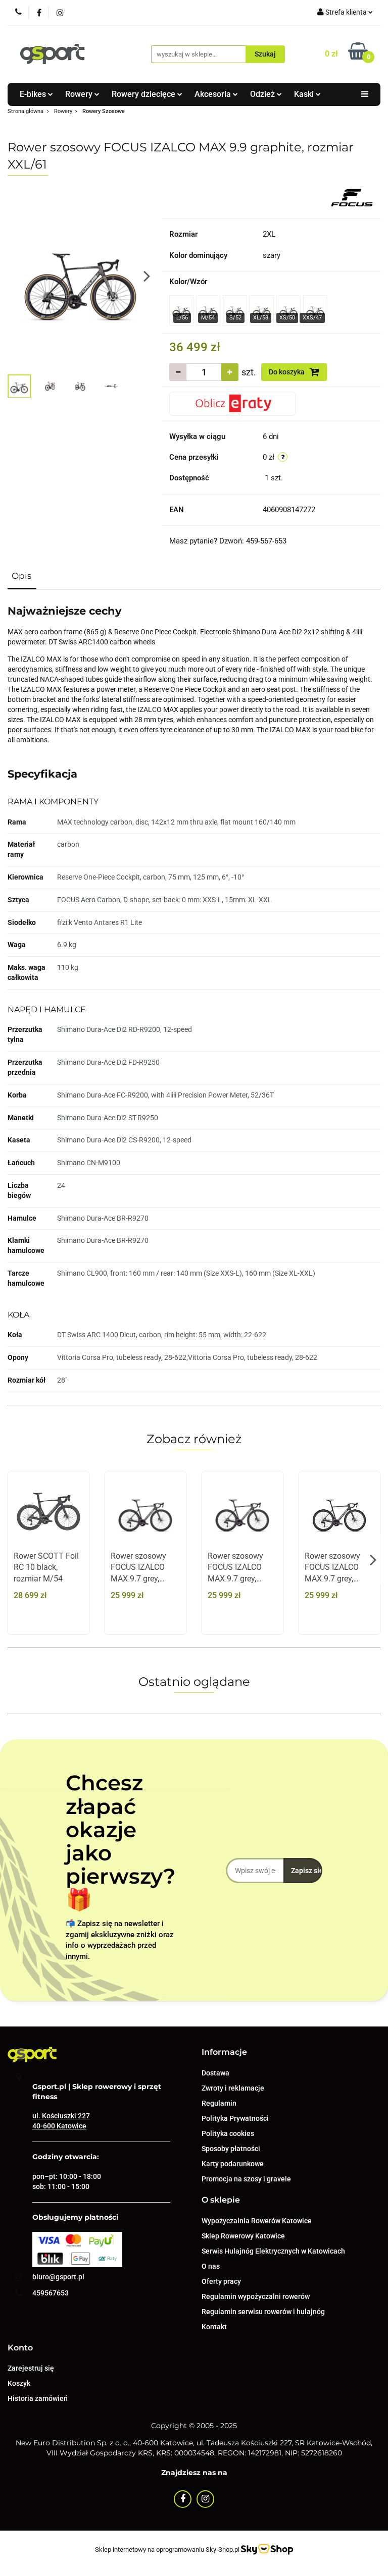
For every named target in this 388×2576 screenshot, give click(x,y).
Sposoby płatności (231, 2149)
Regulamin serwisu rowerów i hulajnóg (263, 2312)
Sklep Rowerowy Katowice (243, 2236)
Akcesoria (214, 94)
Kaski (305, 94)
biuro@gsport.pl (58, 2277)
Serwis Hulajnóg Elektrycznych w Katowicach (273, 2251)
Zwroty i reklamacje (233, 2088)
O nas (211, 2266)
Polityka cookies (228, 2133)
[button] (224, 2052)
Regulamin (219, 2103)
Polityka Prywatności (235, 2118)
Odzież (263, 94)
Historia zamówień (38, 2398)
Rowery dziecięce (144, 94)
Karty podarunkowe (233, 2164)
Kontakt (214, 2327)
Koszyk (19, 2383)
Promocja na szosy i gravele (246, 2179)
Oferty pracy (221, 2281)
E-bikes (34, 94)
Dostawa (215, 2073)
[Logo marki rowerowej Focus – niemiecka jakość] (352, 197)
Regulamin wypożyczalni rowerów (256, 2296)
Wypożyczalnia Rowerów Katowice (257, 2221)
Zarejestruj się (31, 2368)
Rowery (80, 94)
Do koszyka (287, 372)
